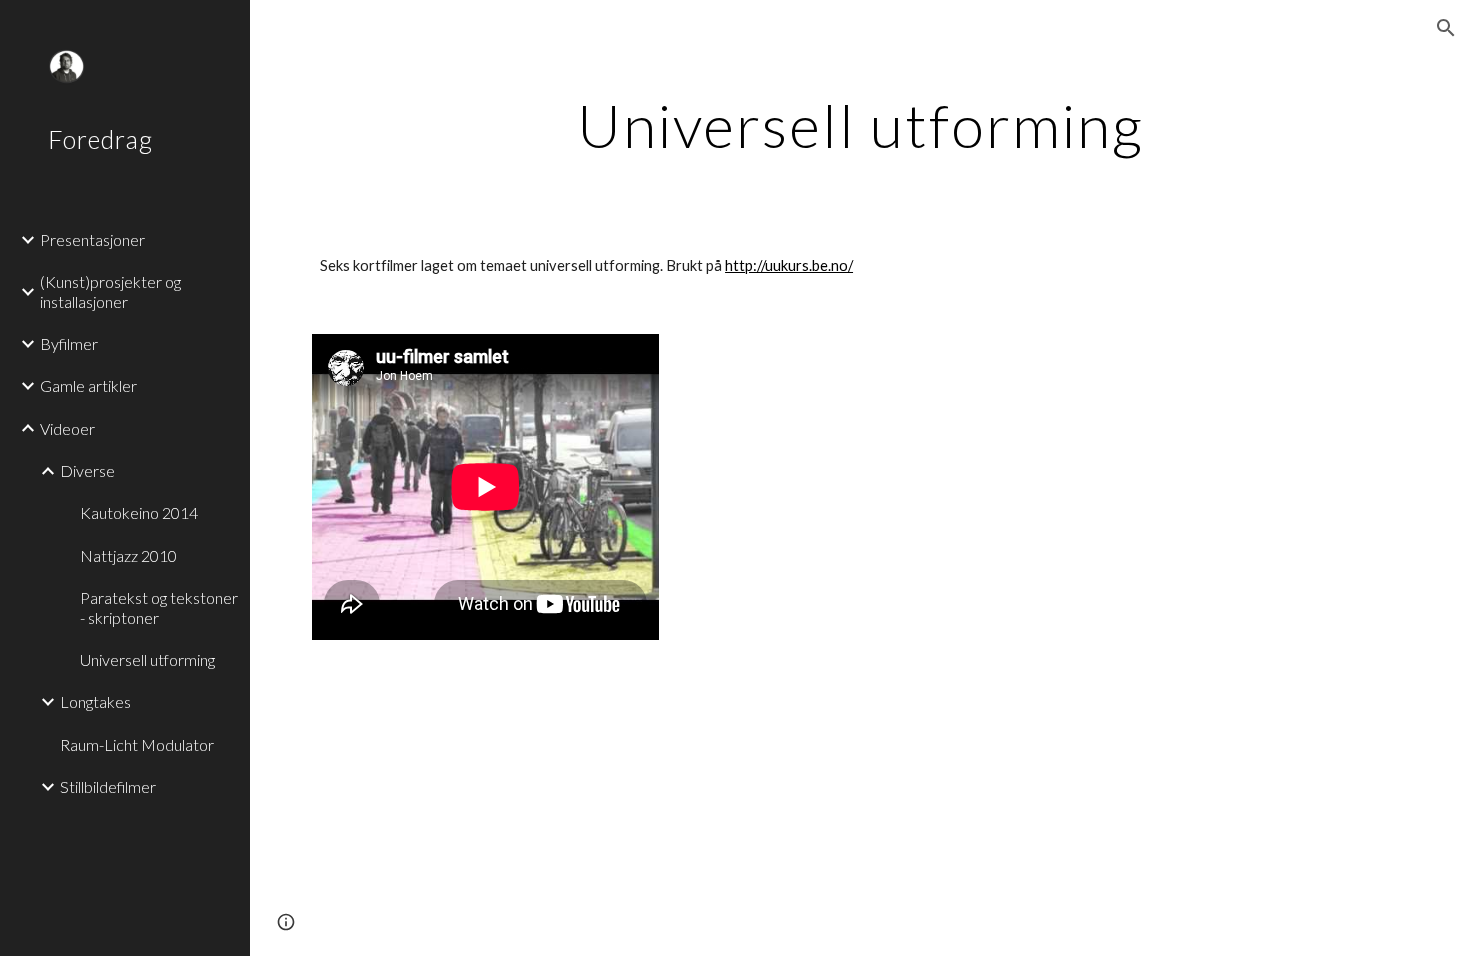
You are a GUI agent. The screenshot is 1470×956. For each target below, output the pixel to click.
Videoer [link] (67, 428)
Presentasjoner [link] (92, 239)
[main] (860, 125)
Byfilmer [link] (69, 343)
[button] (1446, 28)
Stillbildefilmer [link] (108, 786)
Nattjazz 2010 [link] (128, 555)
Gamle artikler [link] (88, 385)
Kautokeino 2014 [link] (139, 512)
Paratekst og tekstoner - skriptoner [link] (159, 607)
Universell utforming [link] (147, 659)
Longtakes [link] (95, 701)
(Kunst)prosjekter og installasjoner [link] (110, 291)
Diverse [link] (87, 470)
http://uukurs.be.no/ (789, 265)
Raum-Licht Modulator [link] (137, 744)
